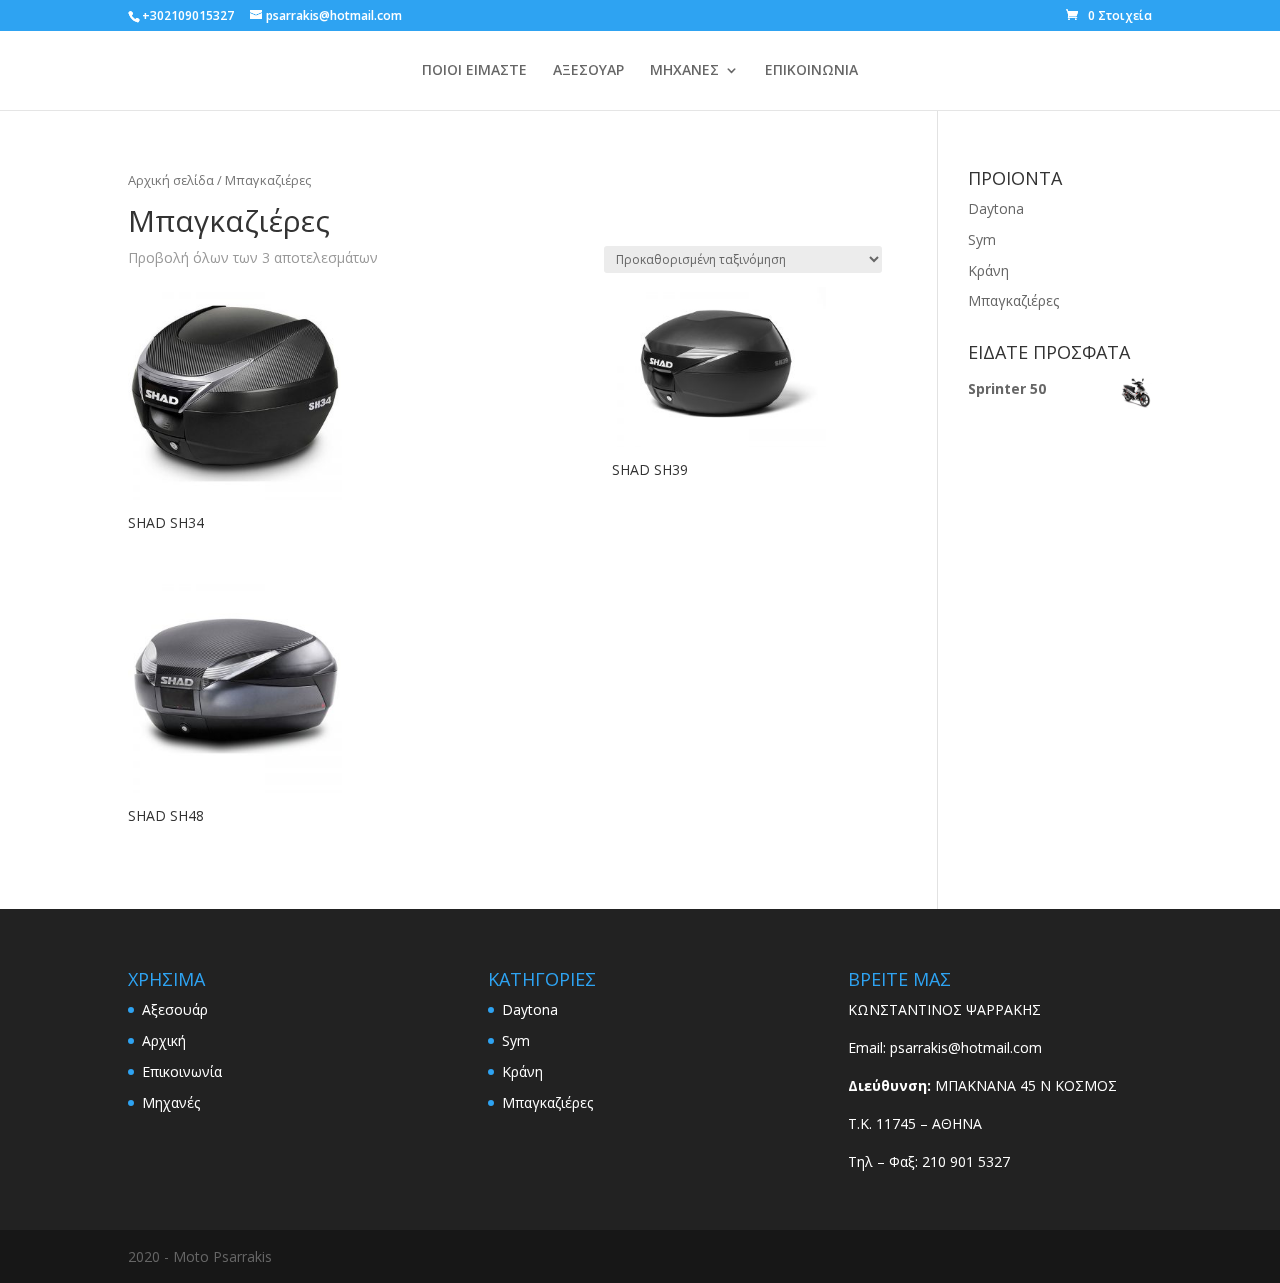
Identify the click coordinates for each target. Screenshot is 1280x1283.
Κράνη (988, 270)
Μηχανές (171, 1102)
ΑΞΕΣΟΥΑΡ (588, 71)
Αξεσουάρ (175, 1009)
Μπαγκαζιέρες (1013, 300)
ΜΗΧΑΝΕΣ (684, 71)
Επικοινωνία (182, 1071)
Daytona (996, 208)
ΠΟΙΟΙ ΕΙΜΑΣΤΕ (474, 71)
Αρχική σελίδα (171, 180)
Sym (982, 239)
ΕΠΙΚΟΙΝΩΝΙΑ (811, 71)
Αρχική (164, 1040)
